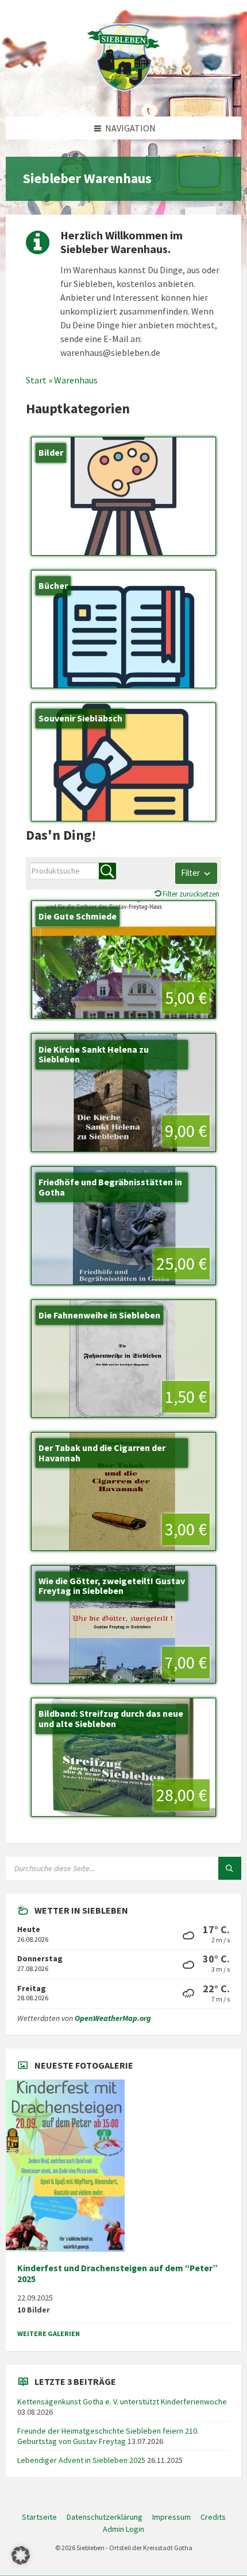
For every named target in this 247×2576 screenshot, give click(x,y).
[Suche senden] (230, 1868)
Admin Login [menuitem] (123, 2529)
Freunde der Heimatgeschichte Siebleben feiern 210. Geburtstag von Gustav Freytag (108, 2436)
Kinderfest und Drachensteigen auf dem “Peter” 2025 (117, 2274)
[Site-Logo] (123, 94)
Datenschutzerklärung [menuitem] (105, 2517)
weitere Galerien (49, 2333)
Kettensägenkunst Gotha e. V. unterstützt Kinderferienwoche (122, 2402)
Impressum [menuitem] (171, 2517)
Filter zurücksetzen (191, 894)
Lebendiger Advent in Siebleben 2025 (81, 2460)
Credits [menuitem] (213, 2517)
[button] (21, 2555)
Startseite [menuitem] (39, 2517)
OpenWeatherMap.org (113, 2018)
